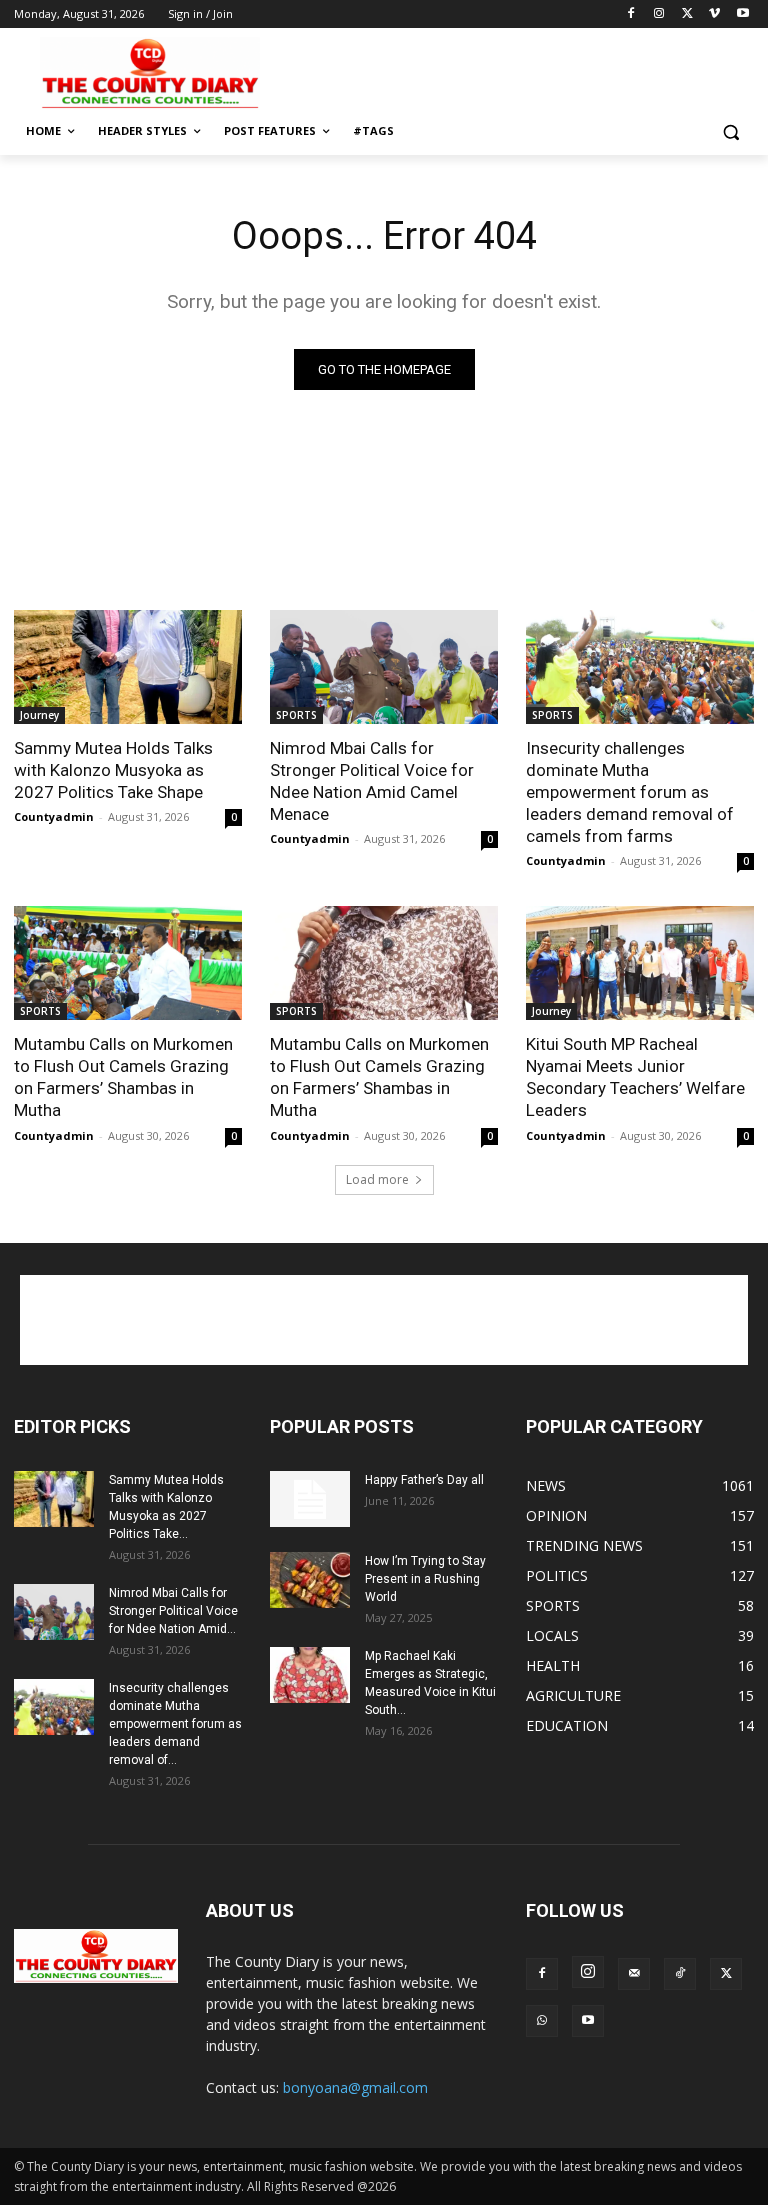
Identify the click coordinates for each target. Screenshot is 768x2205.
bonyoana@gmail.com (355, 2087)
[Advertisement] (520, 71)
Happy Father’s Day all (424, 1480)
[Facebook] (631, 14)
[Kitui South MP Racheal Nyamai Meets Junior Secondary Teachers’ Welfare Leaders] (640, 963)
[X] (687, 14)
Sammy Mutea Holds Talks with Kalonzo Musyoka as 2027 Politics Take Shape (113, 770)
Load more (377, 1179)
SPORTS (296, 715)
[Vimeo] (714, 14)
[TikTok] (680, 1974)
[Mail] (634, 1974)
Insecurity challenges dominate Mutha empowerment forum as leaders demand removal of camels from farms (630, 792)
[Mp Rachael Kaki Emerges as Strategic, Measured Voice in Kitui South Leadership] (310, 1675)
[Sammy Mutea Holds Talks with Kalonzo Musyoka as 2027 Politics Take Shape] (128, 667)
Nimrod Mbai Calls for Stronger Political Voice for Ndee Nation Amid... (173, 1611)
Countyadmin (54, 816)
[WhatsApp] (542, 2021)
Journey (39, 715)
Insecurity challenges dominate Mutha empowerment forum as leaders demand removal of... (175, 1724)
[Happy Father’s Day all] (310, 1499)
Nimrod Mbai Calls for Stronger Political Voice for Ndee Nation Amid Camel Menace (372, 781)
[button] (730, 131)
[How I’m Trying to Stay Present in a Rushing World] (310, 1580)
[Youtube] (742, 14)
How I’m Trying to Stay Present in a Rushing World (425, 1579)
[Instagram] (659, 14)
